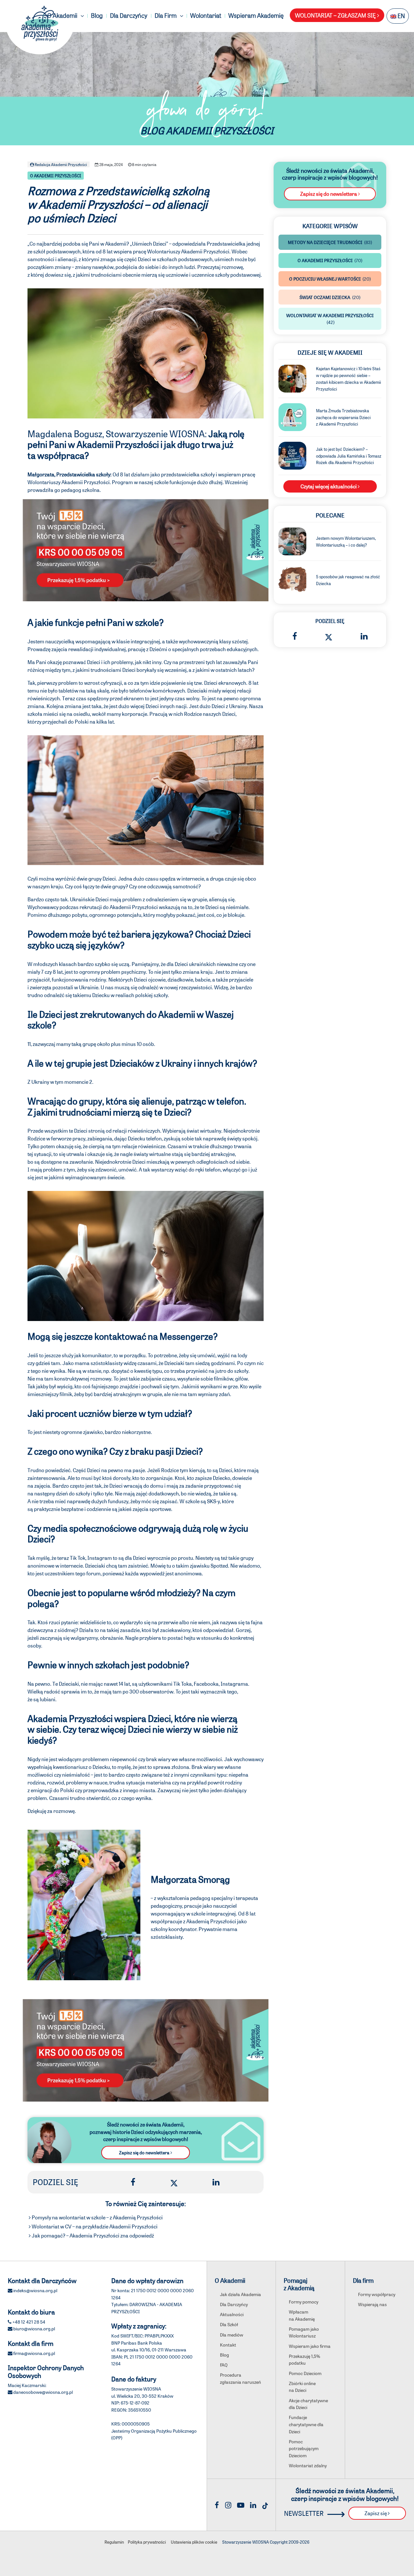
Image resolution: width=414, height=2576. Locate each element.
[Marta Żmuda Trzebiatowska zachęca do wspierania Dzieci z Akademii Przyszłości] (292, 416)
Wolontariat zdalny (308, 2465)
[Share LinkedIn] (216, 2182)
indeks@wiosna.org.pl (35, 2290)
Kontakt (228, 2345)
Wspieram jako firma (310, 2346)
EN (401, 16)
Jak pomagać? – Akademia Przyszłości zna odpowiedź (92, 2235)
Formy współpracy (377, 2294)
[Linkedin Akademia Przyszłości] (253, 2505)
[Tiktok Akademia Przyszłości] (265, 2505)
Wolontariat (206, 15)
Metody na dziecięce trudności (330, 242)
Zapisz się (376, 2513)
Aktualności (232, 2314)
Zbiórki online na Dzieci (302, 2387)
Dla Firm (166, 15)
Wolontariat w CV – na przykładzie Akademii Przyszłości (94, 2226)
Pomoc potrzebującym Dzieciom (304, 2448)
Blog (97, 15)
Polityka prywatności (147, 2542)
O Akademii (63, 15)
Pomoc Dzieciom (305, 2373)
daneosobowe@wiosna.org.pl (43, 2392)
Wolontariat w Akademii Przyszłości (330, 319)
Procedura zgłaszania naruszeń (240, 2378)
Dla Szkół (229, 2324)
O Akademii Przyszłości (56, 176)
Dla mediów (232, 2335)
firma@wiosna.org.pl (34, 2353)
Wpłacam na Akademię (302, 2315)
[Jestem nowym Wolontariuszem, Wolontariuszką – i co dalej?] (292, 541)
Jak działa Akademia (240, 2294)
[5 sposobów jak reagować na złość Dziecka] (292, 579)
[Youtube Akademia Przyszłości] (241, 2505)
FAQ (224, 2365)
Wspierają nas (372, 2304)
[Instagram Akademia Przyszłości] (228, 2505)
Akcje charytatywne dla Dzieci (308, 2404)
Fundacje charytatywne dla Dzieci (306, 2424)
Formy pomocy (304, 2302)
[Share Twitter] (174, 2182)
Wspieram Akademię (256, 15)
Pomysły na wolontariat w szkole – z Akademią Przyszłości (97, 2217)
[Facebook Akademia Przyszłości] (217, 2505)
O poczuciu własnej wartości (330, 279)
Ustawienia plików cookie (194, 2542)
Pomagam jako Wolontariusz (304, 2332)
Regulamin (114, 2542)
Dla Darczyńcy (129, 15)
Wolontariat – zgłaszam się (336, 15)
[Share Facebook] (133, 2182)
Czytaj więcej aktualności (329, 486)
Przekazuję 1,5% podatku (305, 2359)
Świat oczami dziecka (330, 297)
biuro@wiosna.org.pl (34, 2328)
